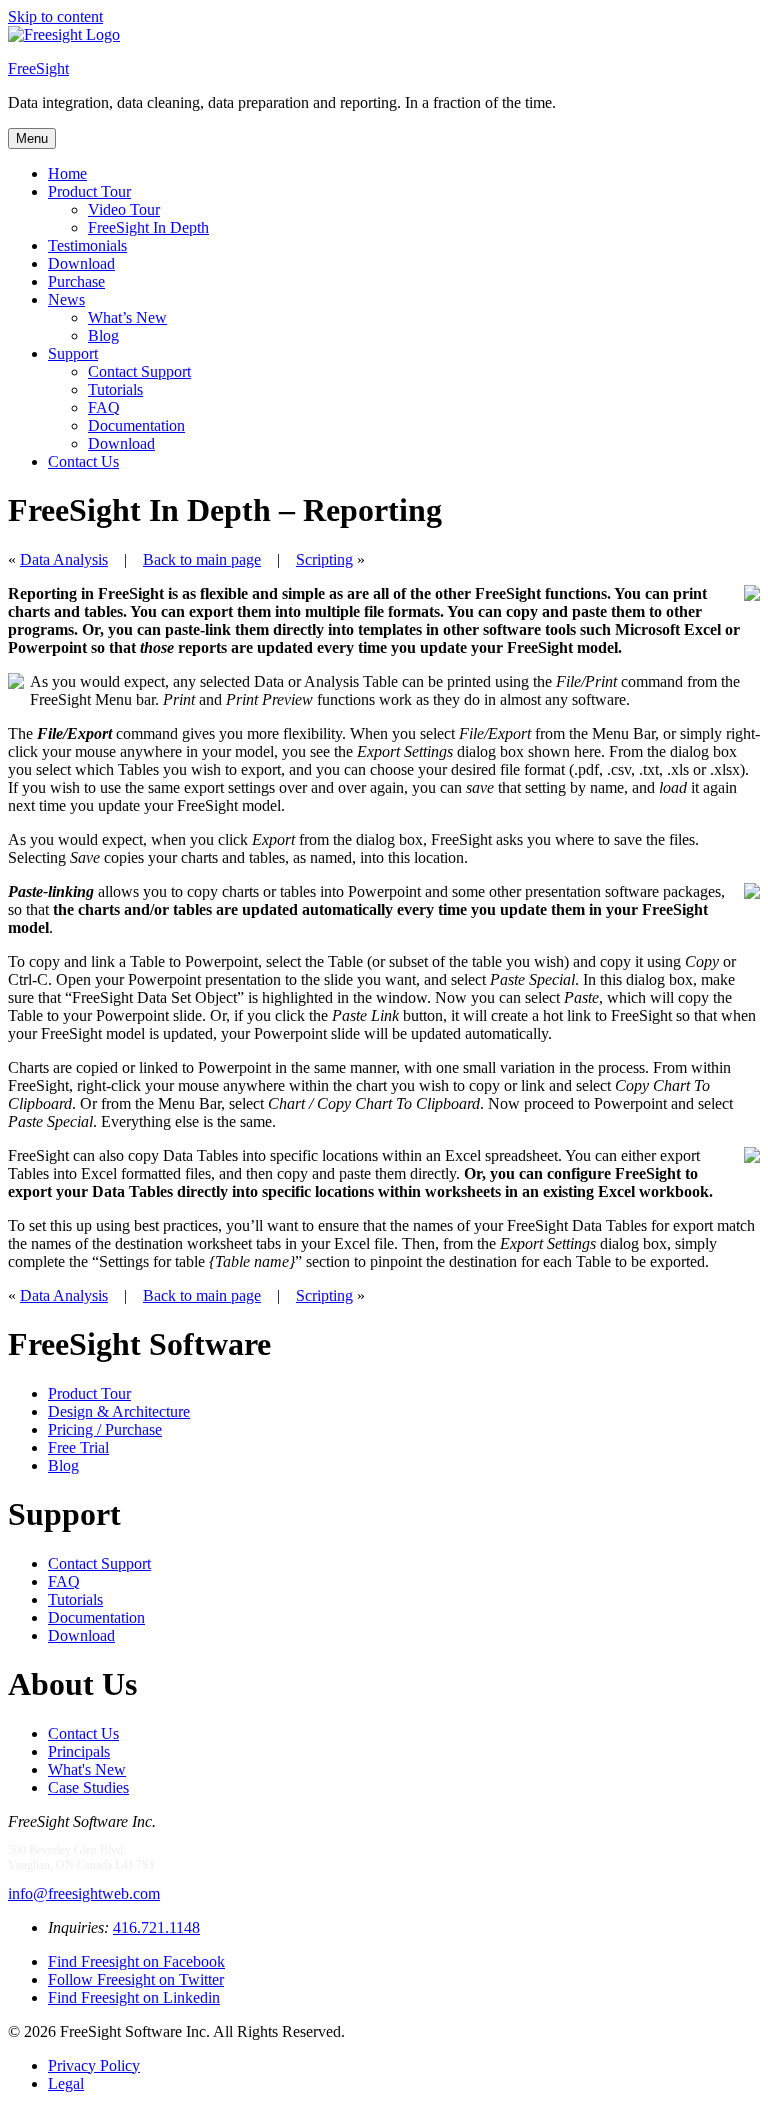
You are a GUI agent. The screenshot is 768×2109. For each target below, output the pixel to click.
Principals (79, 1751)
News (66, 299)
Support (73, 353)
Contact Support (139, 371)
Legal (66, 2083)
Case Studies (88, 1787)
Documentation (136, 425)
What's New (87, 1769)
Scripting (324, 559)
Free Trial (78, 1447)
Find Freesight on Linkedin (134, 1997)
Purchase (76, 281)
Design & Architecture (119, 1411)
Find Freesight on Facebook (136, 1961)
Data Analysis (64, 559)
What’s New (127, 317)
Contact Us (83, 461)
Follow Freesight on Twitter (136, 1979)
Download (81, 263)
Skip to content (55, 16)
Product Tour (89, 191)
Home (67, 173)
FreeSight (38, 68)
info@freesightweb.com (84, 1893)
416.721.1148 (156, 1927)
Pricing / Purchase (105, 1429)
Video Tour (124, 209)
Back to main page (202, 559)
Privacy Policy (94, 2065)
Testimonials (87, 245)
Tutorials (115, 389)
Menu (32, 138)
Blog (103, 335)
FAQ (104, 407)
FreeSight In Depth (148, 227)
